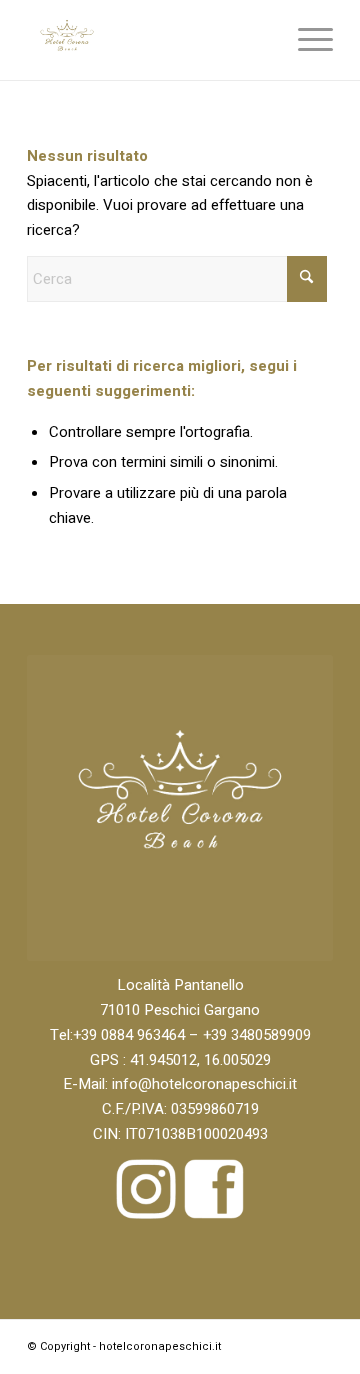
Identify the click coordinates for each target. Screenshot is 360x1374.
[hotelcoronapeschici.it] (149, 40)
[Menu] (305, 40)
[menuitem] (305, 40)
